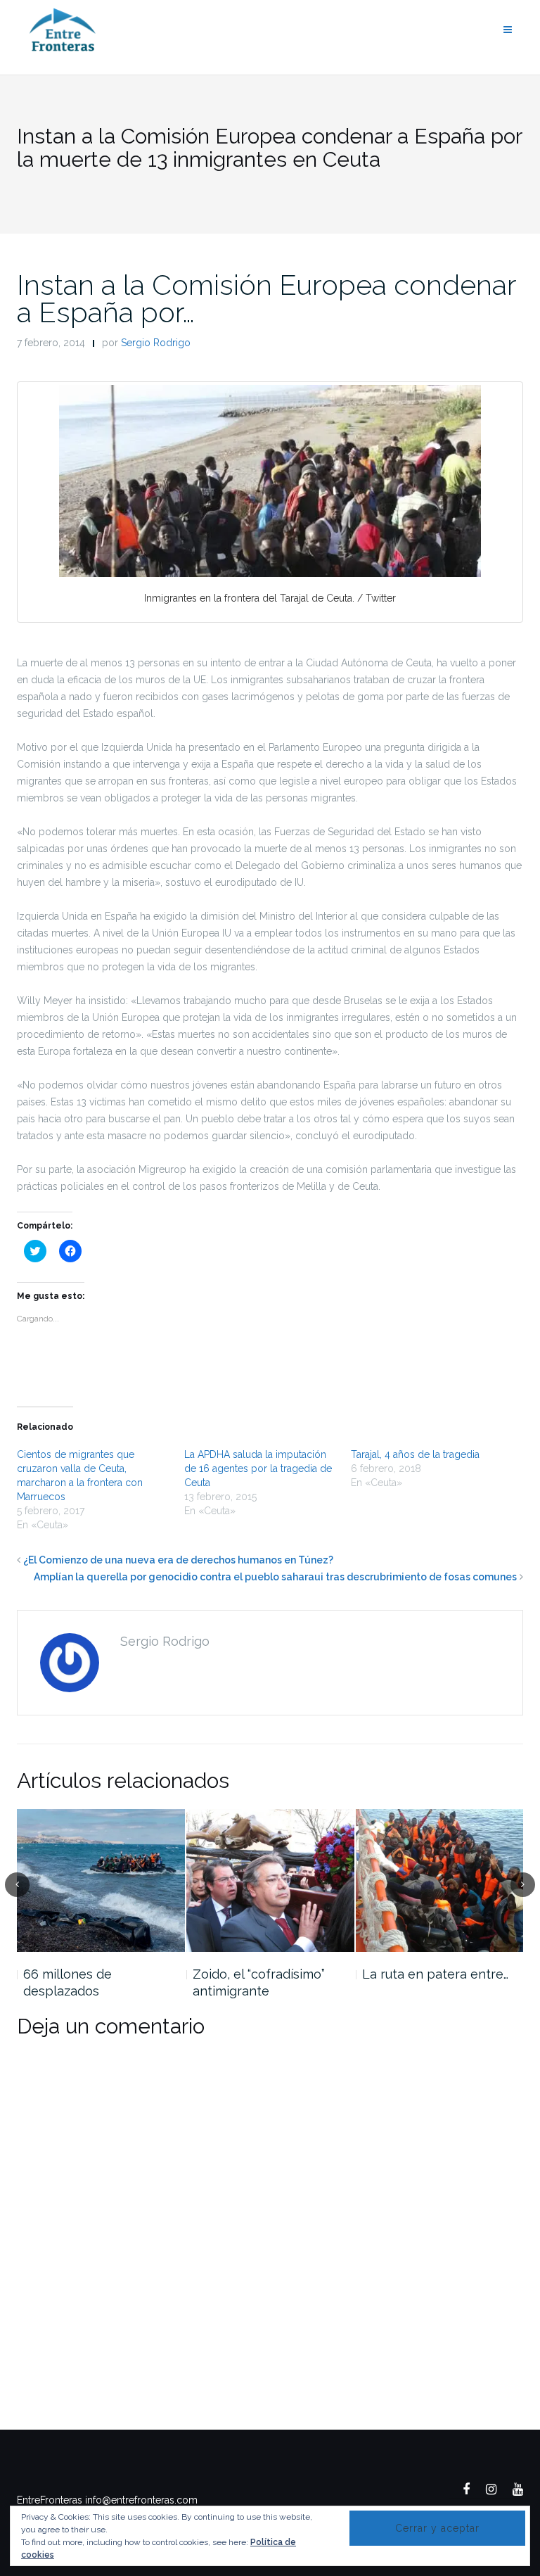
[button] (270, 481)
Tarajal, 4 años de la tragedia (415, 1454)
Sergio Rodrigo (156, 343)
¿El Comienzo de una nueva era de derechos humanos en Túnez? (178, 1560)
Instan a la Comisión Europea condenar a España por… (266, 298)
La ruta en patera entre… (435, 1974)
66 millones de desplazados (67, 1982)
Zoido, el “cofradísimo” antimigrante (259, 1982)
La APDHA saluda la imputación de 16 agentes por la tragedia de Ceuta (258, 1468)
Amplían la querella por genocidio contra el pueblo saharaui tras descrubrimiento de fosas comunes (275, 1577)
